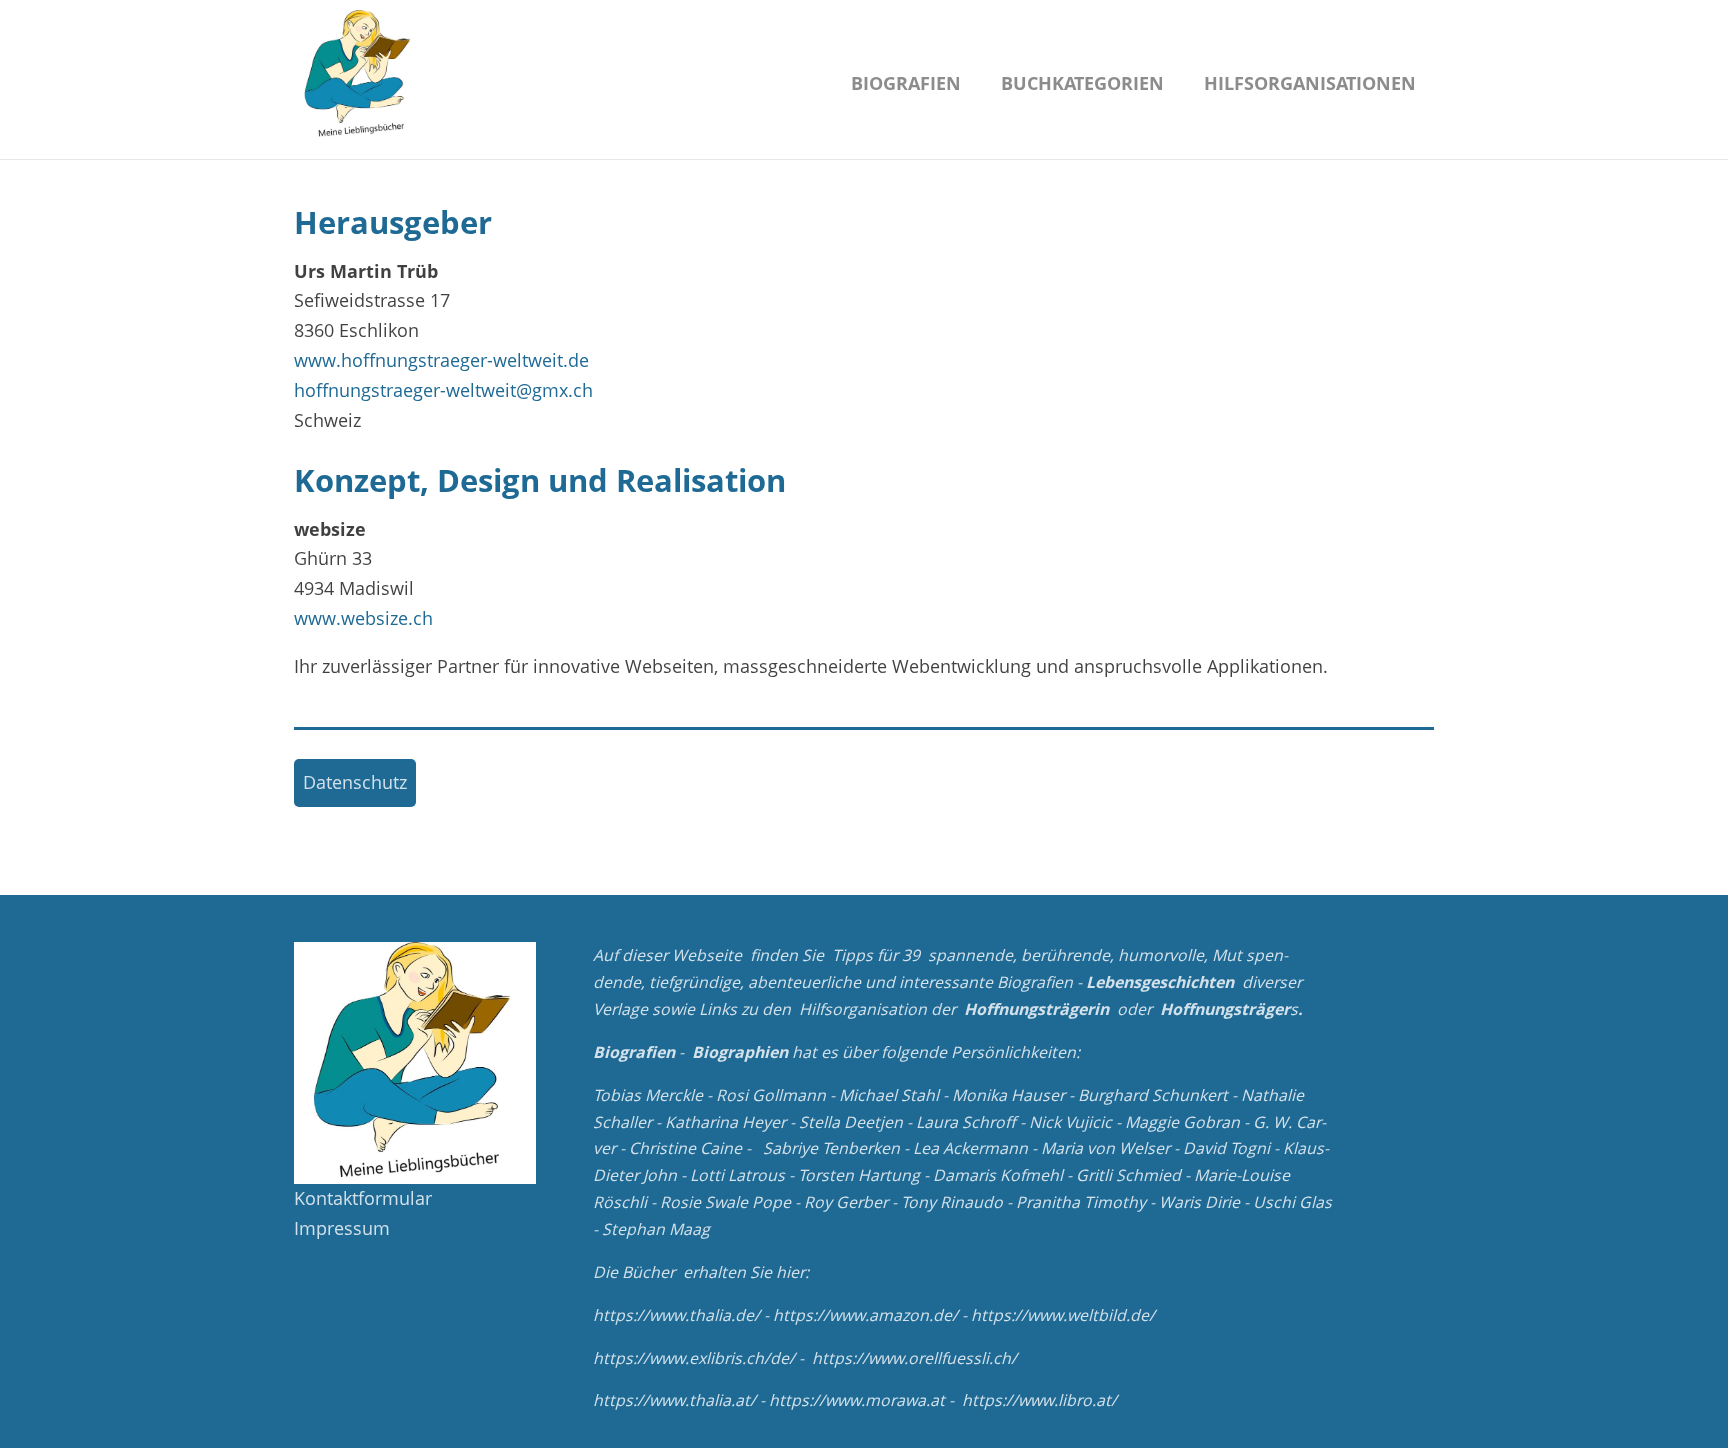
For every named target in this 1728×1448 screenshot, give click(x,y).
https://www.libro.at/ (1039, 1400)
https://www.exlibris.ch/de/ (694, 1358)
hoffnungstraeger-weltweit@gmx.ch (443, 390)
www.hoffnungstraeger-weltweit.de (441, 360)
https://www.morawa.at (857, 1400)
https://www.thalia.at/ (674, 1400)
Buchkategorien (1082, 83)
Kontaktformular (363, 1198)
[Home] (359, 75)
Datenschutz (355, 782)
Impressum (342, 1228)
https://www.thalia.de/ (676, 1315)
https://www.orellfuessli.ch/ (914, 1358)
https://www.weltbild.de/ (1063, 1315)
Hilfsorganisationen (1310, 83)
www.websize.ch (363, 618)
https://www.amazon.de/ (865, 1315)
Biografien (906, 83)
